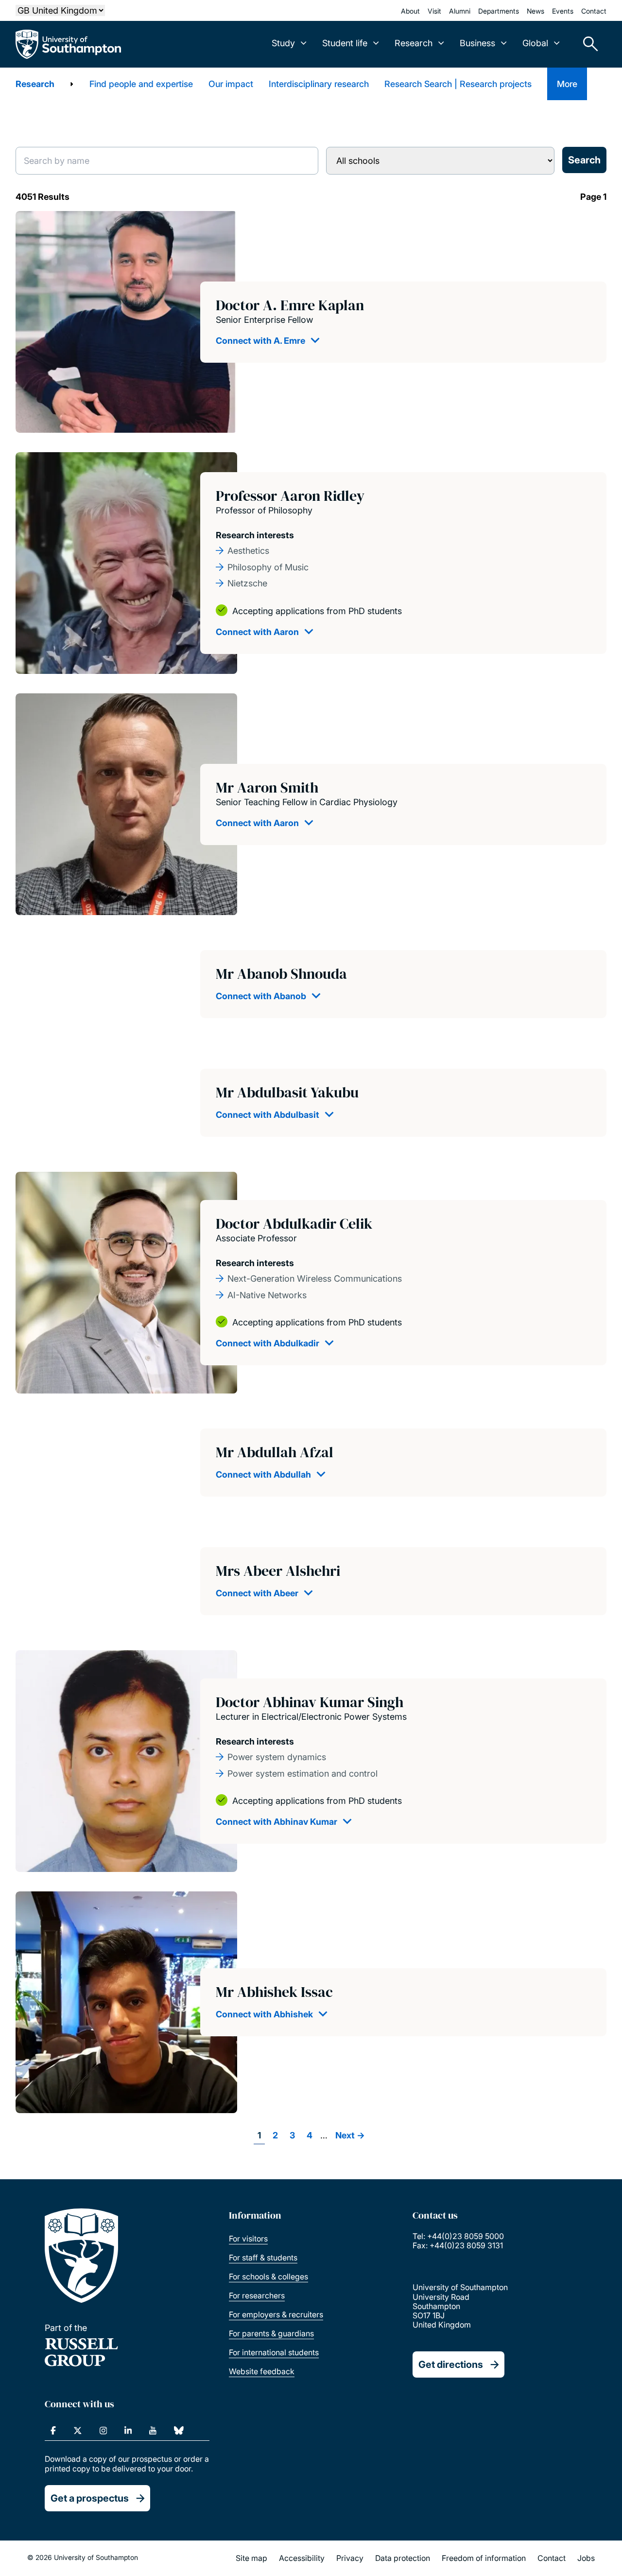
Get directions (451, 2364)
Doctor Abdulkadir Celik (294, 1224)
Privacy (350, 2558)
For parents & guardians (271, 2333)
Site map (251, 2558)
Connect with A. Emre (260, 341)
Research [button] (414, 43)
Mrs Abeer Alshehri (278, 1571)
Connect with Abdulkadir (268, 1343)
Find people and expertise (141, 84)
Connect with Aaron (257, 632)
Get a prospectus (90, 2498)
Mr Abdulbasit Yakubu (287, 1092)
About (410, 11)
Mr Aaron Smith (267, 787)
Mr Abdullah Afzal (275, 1452)
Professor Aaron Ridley (290, 496)
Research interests (255, 535)
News (536, 11)
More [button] (567, 84)
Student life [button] (345, 43)
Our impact (231, 84)
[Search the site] (587, 44)
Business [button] (477, 43)
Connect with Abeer (257, 1593)
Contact (594, 11)
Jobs (586, 2558)
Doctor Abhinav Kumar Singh (310, 1702)
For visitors (248, 2239)
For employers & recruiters (276, 2314)
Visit (434, 11)
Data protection (403, 2558)
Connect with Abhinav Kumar (276, 1822)
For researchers (257, 2295)
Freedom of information (484, 2558)
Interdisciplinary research (319, 84)
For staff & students (263, 2258)
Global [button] (535, 43)
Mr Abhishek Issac (274, 1992)
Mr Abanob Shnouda (281, 974)
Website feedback (262, 2371)
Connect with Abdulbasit (268, 1115)
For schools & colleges (268, 2276)
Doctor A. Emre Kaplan (290, 305)
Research (35, 84)
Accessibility (302, 2558)
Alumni (460, 11)
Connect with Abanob (261, 996)
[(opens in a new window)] (53, 2431)
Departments (499, 11)
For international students (274, 2352)
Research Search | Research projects (458, 84)
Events (563, 11)
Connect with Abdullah (263, 1474)
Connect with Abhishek (264, 2014)
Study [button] (283, 43)
